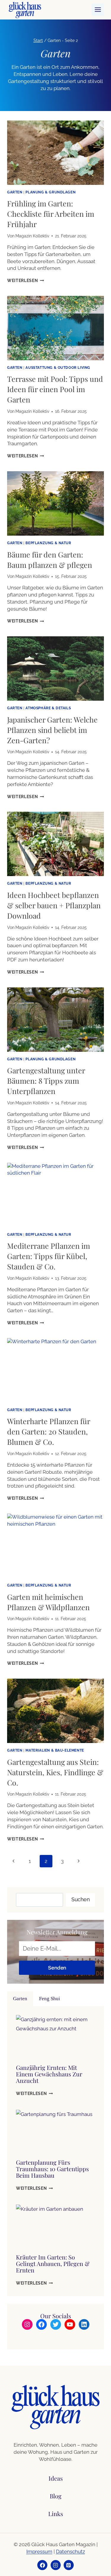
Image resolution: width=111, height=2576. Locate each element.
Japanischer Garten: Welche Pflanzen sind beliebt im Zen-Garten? (52, 730)
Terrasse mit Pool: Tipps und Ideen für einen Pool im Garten (55, 389)
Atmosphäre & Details (48, 708)
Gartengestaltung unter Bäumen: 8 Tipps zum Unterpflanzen (46, 1081)
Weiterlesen (26, 281)
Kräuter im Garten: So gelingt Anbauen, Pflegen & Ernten (53, 2263)
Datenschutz (70, 2551)
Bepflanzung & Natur (48, 543)
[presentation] (55, 153)
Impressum (39, 2551)
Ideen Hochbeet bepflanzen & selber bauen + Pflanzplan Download (54, 905)
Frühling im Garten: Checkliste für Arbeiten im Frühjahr (51, 214)
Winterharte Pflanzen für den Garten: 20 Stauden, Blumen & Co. (49, 1431)
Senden (57, 1968)
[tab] (20, 1999)
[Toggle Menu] (98, 10)
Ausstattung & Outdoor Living (58, 368)
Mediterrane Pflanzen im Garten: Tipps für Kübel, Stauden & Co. (49, 1256)
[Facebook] (42, 2565)
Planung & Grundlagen (50, 192)
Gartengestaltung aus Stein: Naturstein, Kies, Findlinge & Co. (55, 1772)
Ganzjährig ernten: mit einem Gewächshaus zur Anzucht (49, 2074)
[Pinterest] (69, 2565)
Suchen (81, 1899)
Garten (15, 192)
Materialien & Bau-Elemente (55, 1750)
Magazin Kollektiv (32, 236)
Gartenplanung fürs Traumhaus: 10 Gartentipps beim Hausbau (52, 2169)
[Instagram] (56, 2565)
